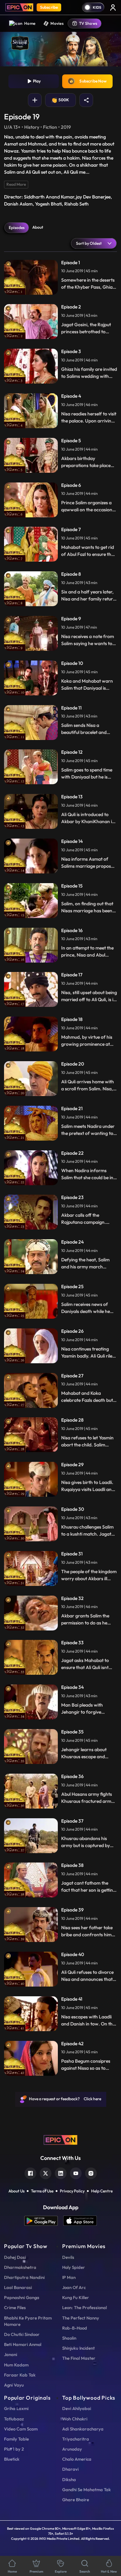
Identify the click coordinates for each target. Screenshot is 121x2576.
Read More (16, 184)
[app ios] (80, 2221)
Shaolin (69, 2338)
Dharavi (70, 2469)
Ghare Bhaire (76, 2500)
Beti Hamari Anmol (23, 2344)
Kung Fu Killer (76, 2297)
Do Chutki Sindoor (22, 2334)
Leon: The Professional (85, 2307)
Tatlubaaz (14, 2419)
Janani (11, 2354)
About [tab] (38, 227)
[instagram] (91, 2172)
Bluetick (12, 2459)
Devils (68, 2257)
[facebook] (30, 2172)
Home (30, 23)
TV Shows (88, 23)
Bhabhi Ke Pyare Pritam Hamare (28, 2321)
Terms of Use (42, 2191)
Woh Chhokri (75, 2419)
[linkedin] (61, 2172)
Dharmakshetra (20, 2267)
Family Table (16, 2439)
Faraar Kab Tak (20, 2375)
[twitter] (46, 2172)
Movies (57, 23)
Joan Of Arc (74, 2287)
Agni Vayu (14, 2385)
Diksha (69, 2479)
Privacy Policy (72, 2191)
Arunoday (72, 2449)
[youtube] (76, 2172)
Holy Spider (74, 2267)
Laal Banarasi (18, 2287)
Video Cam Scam (21, 2429)
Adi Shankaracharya (83, 2429)
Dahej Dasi (15, 2257)
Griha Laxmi (16, 2408)
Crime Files (15, 2307)
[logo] (61, 2139)
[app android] (44, 2221)
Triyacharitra (76, 2439)
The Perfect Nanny (81, 2318)
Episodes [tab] (17, 227)
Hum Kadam (16, 2365)
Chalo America (77, 2459)
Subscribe (49, 7)
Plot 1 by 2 (14, 2449)
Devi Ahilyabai (77, 2408)
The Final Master (79, 2358)
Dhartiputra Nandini (24, 2277)
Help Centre (102, 2191)
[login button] (113, 7)
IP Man (69, 2277)
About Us (16, 2191)
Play (36, 81)
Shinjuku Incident (78, 2348)
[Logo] (19, 7)
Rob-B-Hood (75, 2328)
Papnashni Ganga (22, 2297)
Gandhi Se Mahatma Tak (87, 2489)
